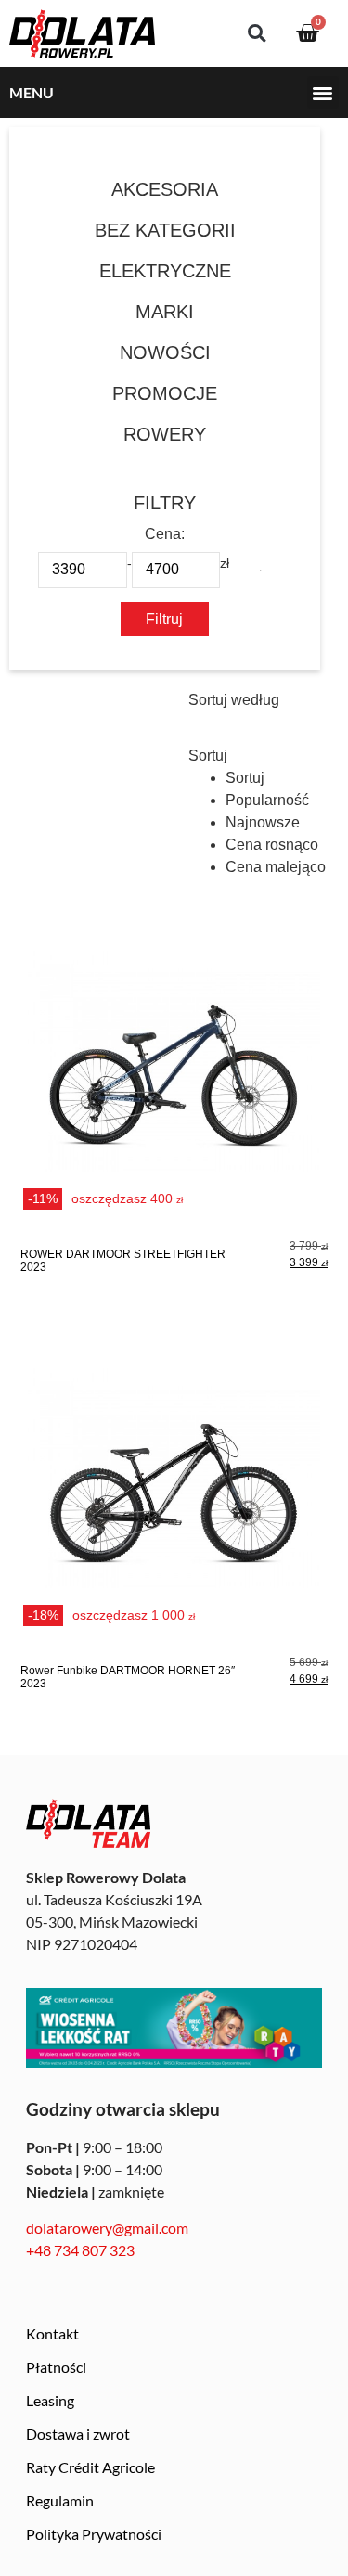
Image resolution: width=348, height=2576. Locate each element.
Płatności (56, 2367)
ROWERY (165, 434)
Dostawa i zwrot (78, 2434)
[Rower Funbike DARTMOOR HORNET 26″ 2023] (174, 1512)
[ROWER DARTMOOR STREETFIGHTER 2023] (174, 1096)
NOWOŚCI (165, 352)
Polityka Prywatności (94, 2534)
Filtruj (164, 619)
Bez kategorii (165, 230)
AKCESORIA (165, 189)
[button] (257, 34)
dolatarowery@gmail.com (107, 2228)
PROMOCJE (165, 393)
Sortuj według (234, 700)
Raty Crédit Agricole (90, 2467)
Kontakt (52, 2333)
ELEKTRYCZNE (165, 271)
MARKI (165, 312)
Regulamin (60, 2500)
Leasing (50, 2400)
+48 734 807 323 (80, 2250)
